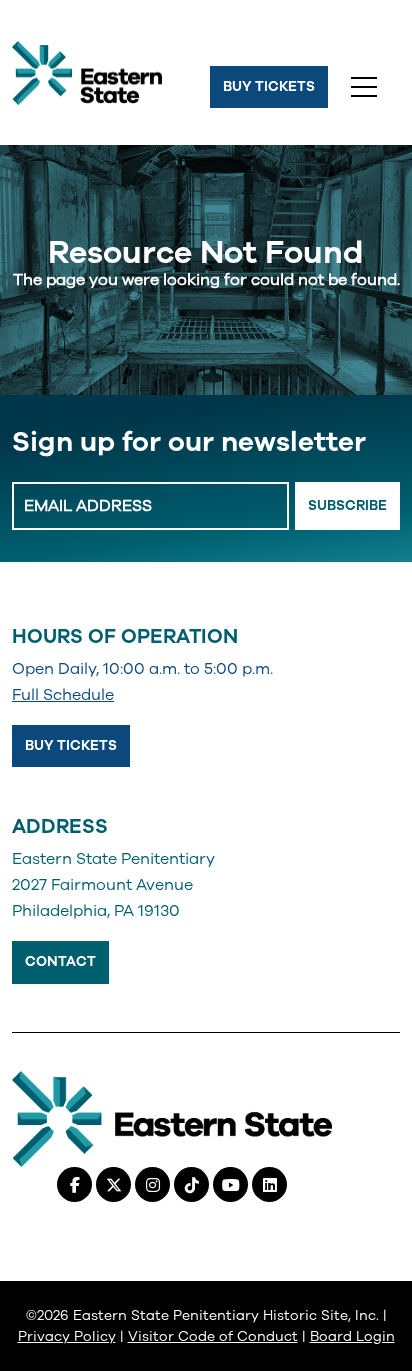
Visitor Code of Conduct (213, 1336)
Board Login (352, 1336)
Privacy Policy (67, 1336)
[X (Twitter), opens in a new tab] (113, 1184)
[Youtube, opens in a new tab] (230, 1184)
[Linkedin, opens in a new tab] (269, 1184)
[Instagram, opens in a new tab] (152, 1184)
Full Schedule (63, 695)
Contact (60, 961)
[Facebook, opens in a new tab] (74, 1184)
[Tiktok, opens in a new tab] (191, 1184)
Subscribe (347, 505)
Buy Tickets (269, 86)
